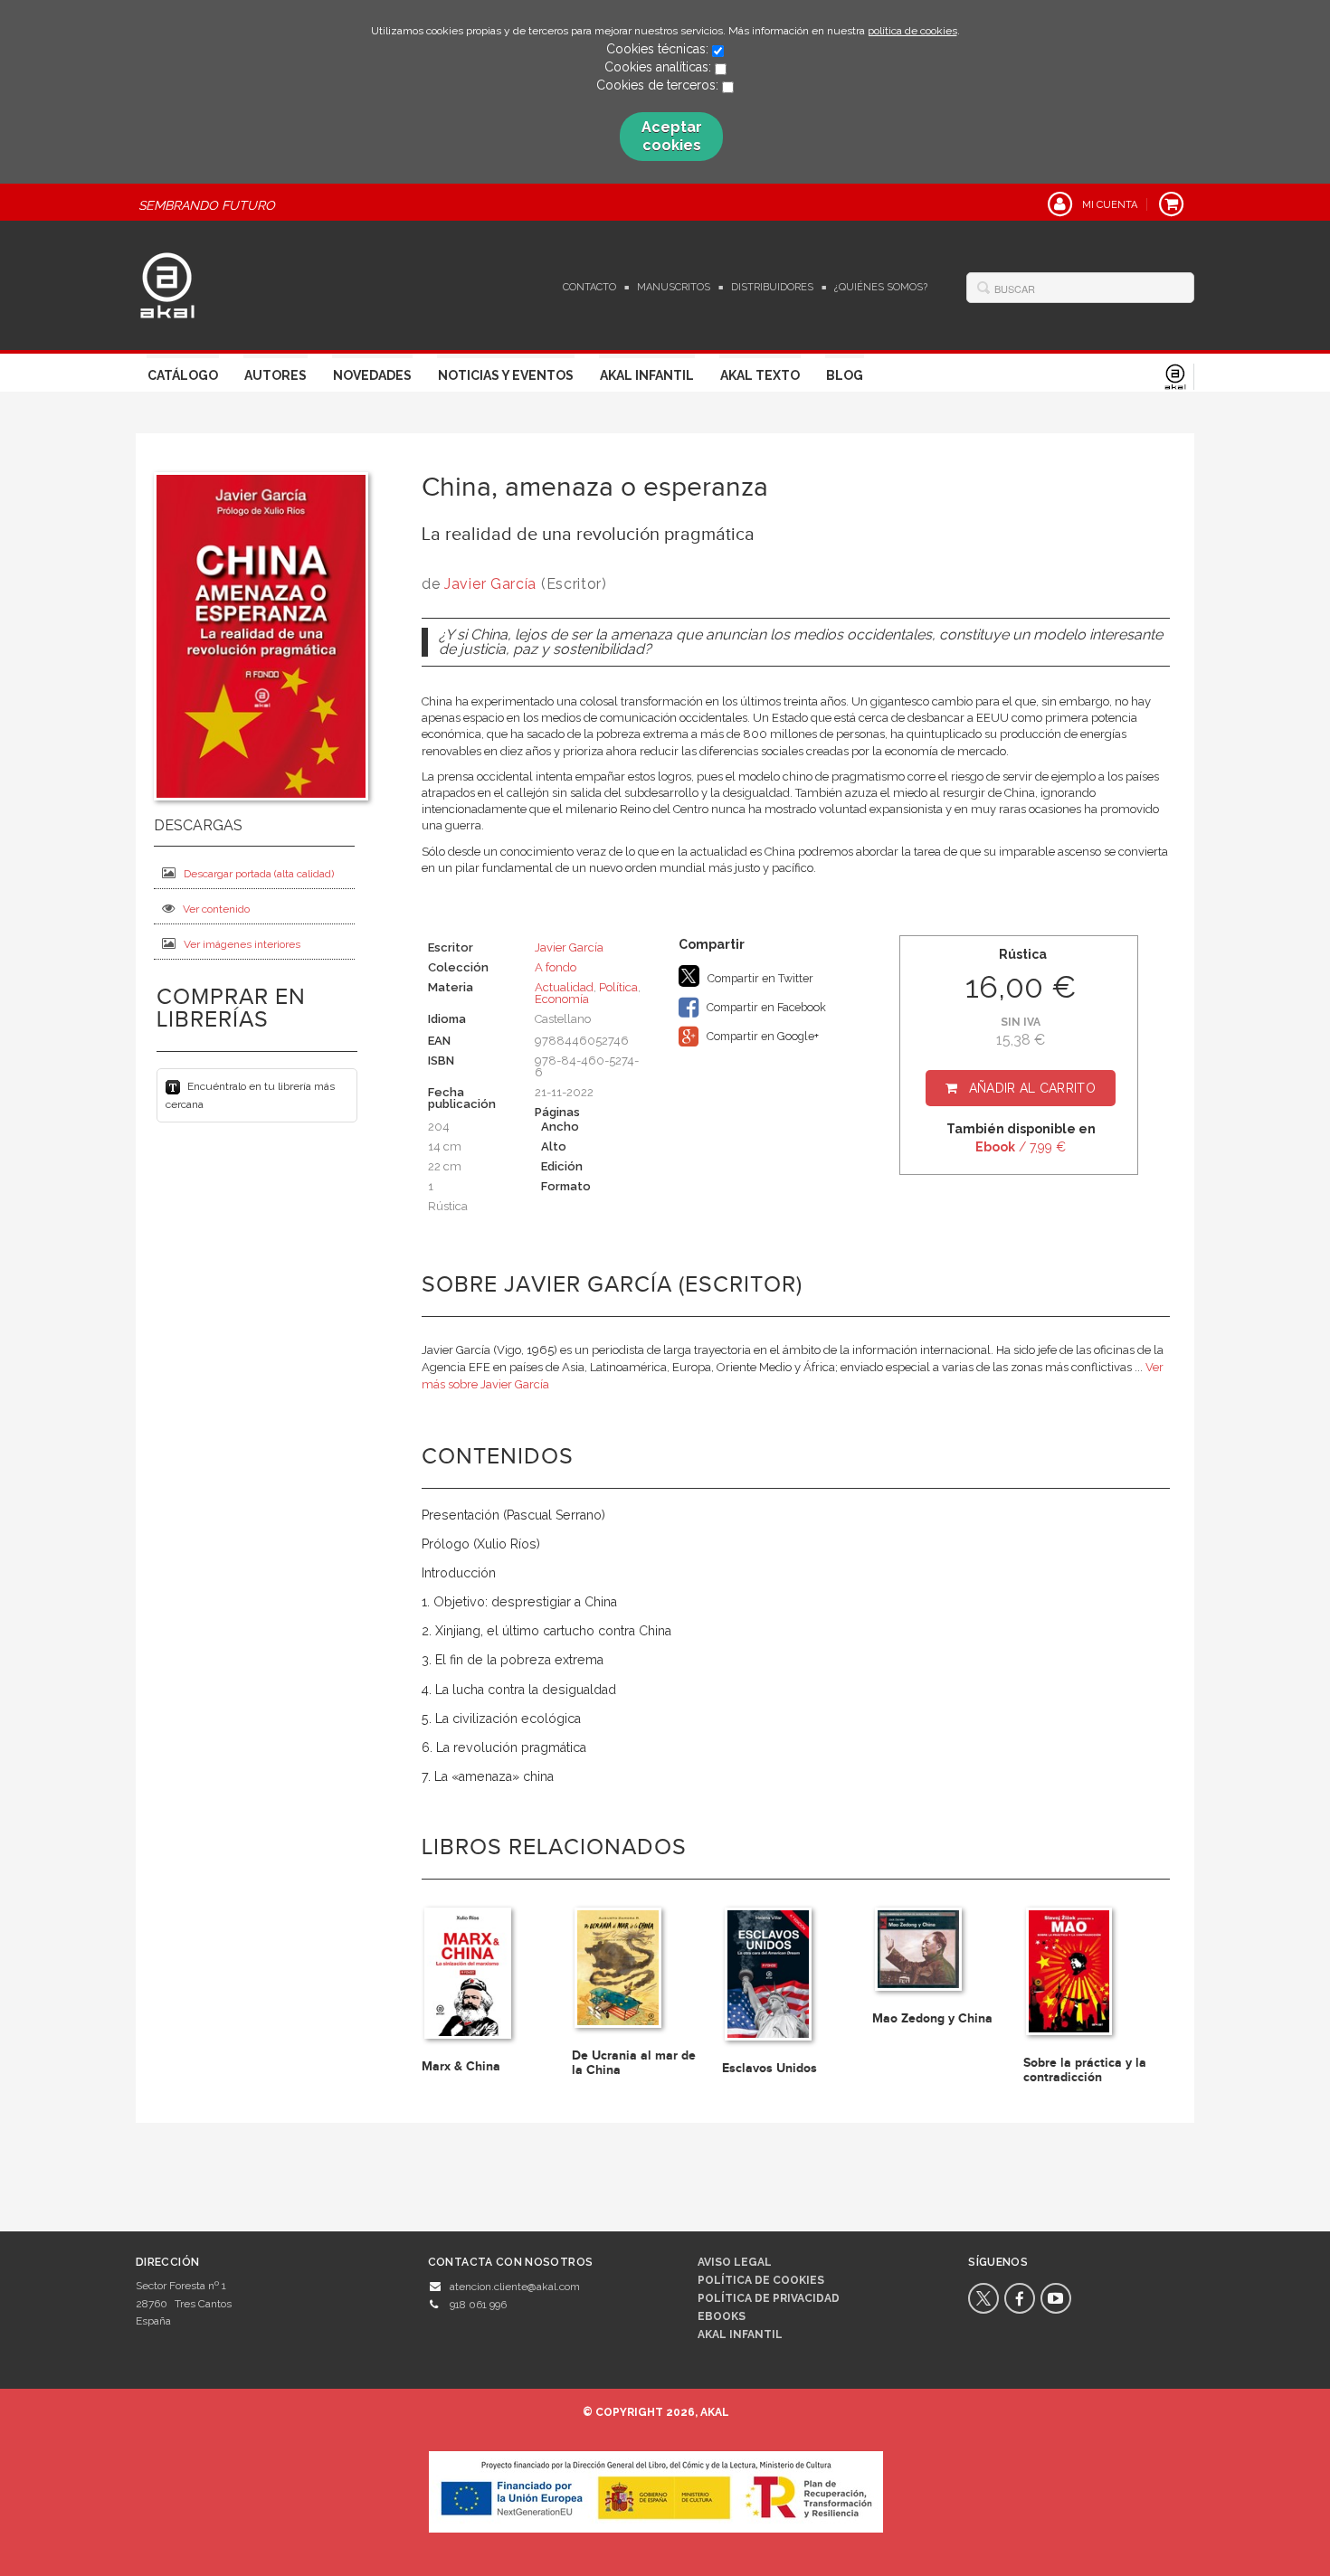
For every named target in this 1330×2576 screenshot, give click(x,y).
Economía (562, 999)
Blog (845, 375)
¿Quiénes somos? (881, 287)
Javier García (490, 584)
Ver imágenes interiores (242, 944)
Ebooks (722, 2316)
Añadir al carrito (1032, 1088)
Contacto (589, 287)
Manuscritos (674, 287)
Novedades (372, 375)
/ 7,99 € (1021, 1147)
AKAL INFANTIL (740, 2334)
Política (618, 987)
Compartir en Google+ (761, 1036)
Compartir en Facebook (765, 1007)
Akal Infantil (647, 375)
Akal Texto (760, 375)
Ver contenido (216, 909)
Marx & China (461, 2066)
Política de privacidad (769, 2298)
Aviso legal (735, 2262)
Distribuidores (772, 287)
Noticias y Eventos (506, 375)
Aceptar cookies (672, 136)
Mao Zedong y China (932, 2018)
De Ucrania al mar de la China (634, 2062)
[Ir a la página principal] (167, 283)
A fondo (556, 967)
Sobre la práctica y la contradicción (1085, 2069)
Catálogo (183, 375)
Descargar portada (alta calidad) (259, 874)
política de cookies (912, 31)
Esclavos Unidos (769, 2068)
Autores (275, 375)
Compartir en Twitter (759, 978)
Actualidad (564, 987)
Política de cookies (761, 2280)
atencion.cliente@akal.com (515, 2287)
